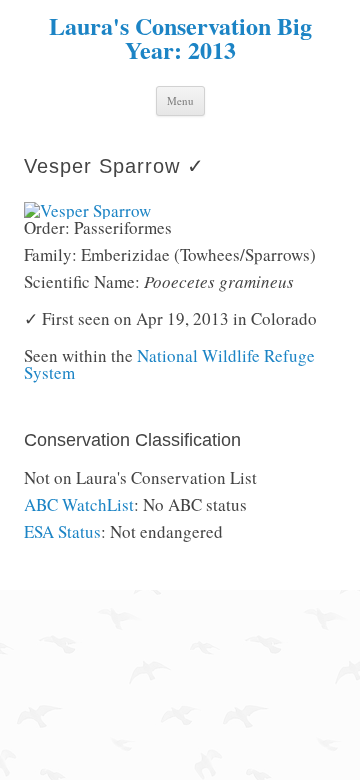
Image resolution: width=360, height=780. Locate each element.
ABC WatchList (79, 504)
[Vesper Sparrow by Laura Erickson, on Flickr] (87, 210)
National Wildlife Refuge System (169, 364)
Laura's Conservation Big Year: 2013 (180, 38)
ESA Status (62, 531)
